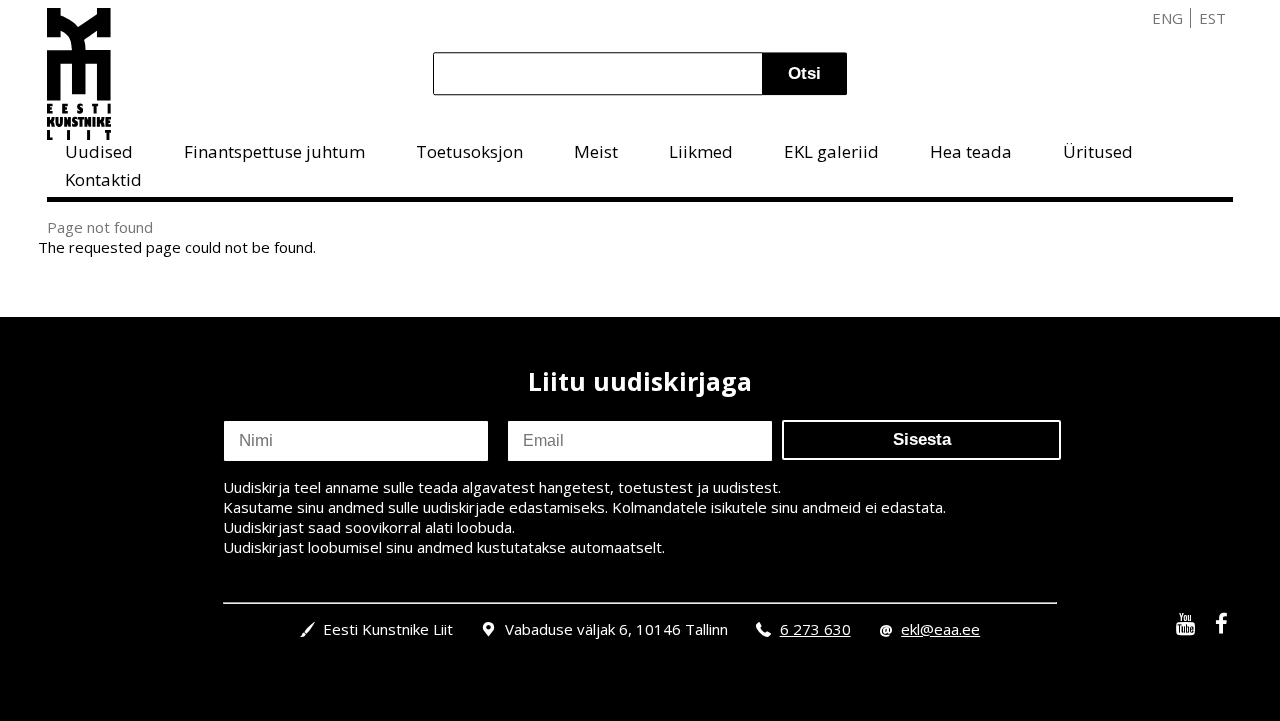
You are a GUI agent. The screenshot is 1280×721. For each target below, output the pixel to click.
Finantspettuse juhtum (274, 151)
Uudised (99, 151)
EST (1212, 18)
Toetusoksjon (469, 151)
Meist (596, 151)
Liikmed (701, 151)
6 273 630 (815, 629)
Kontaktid (103, 179)
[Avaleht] (79, 74)
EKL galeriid (831, 151)
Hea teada (971, 151)
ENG (1167, 18)
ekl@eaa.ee (940, 629)
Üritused (1098, 151)
